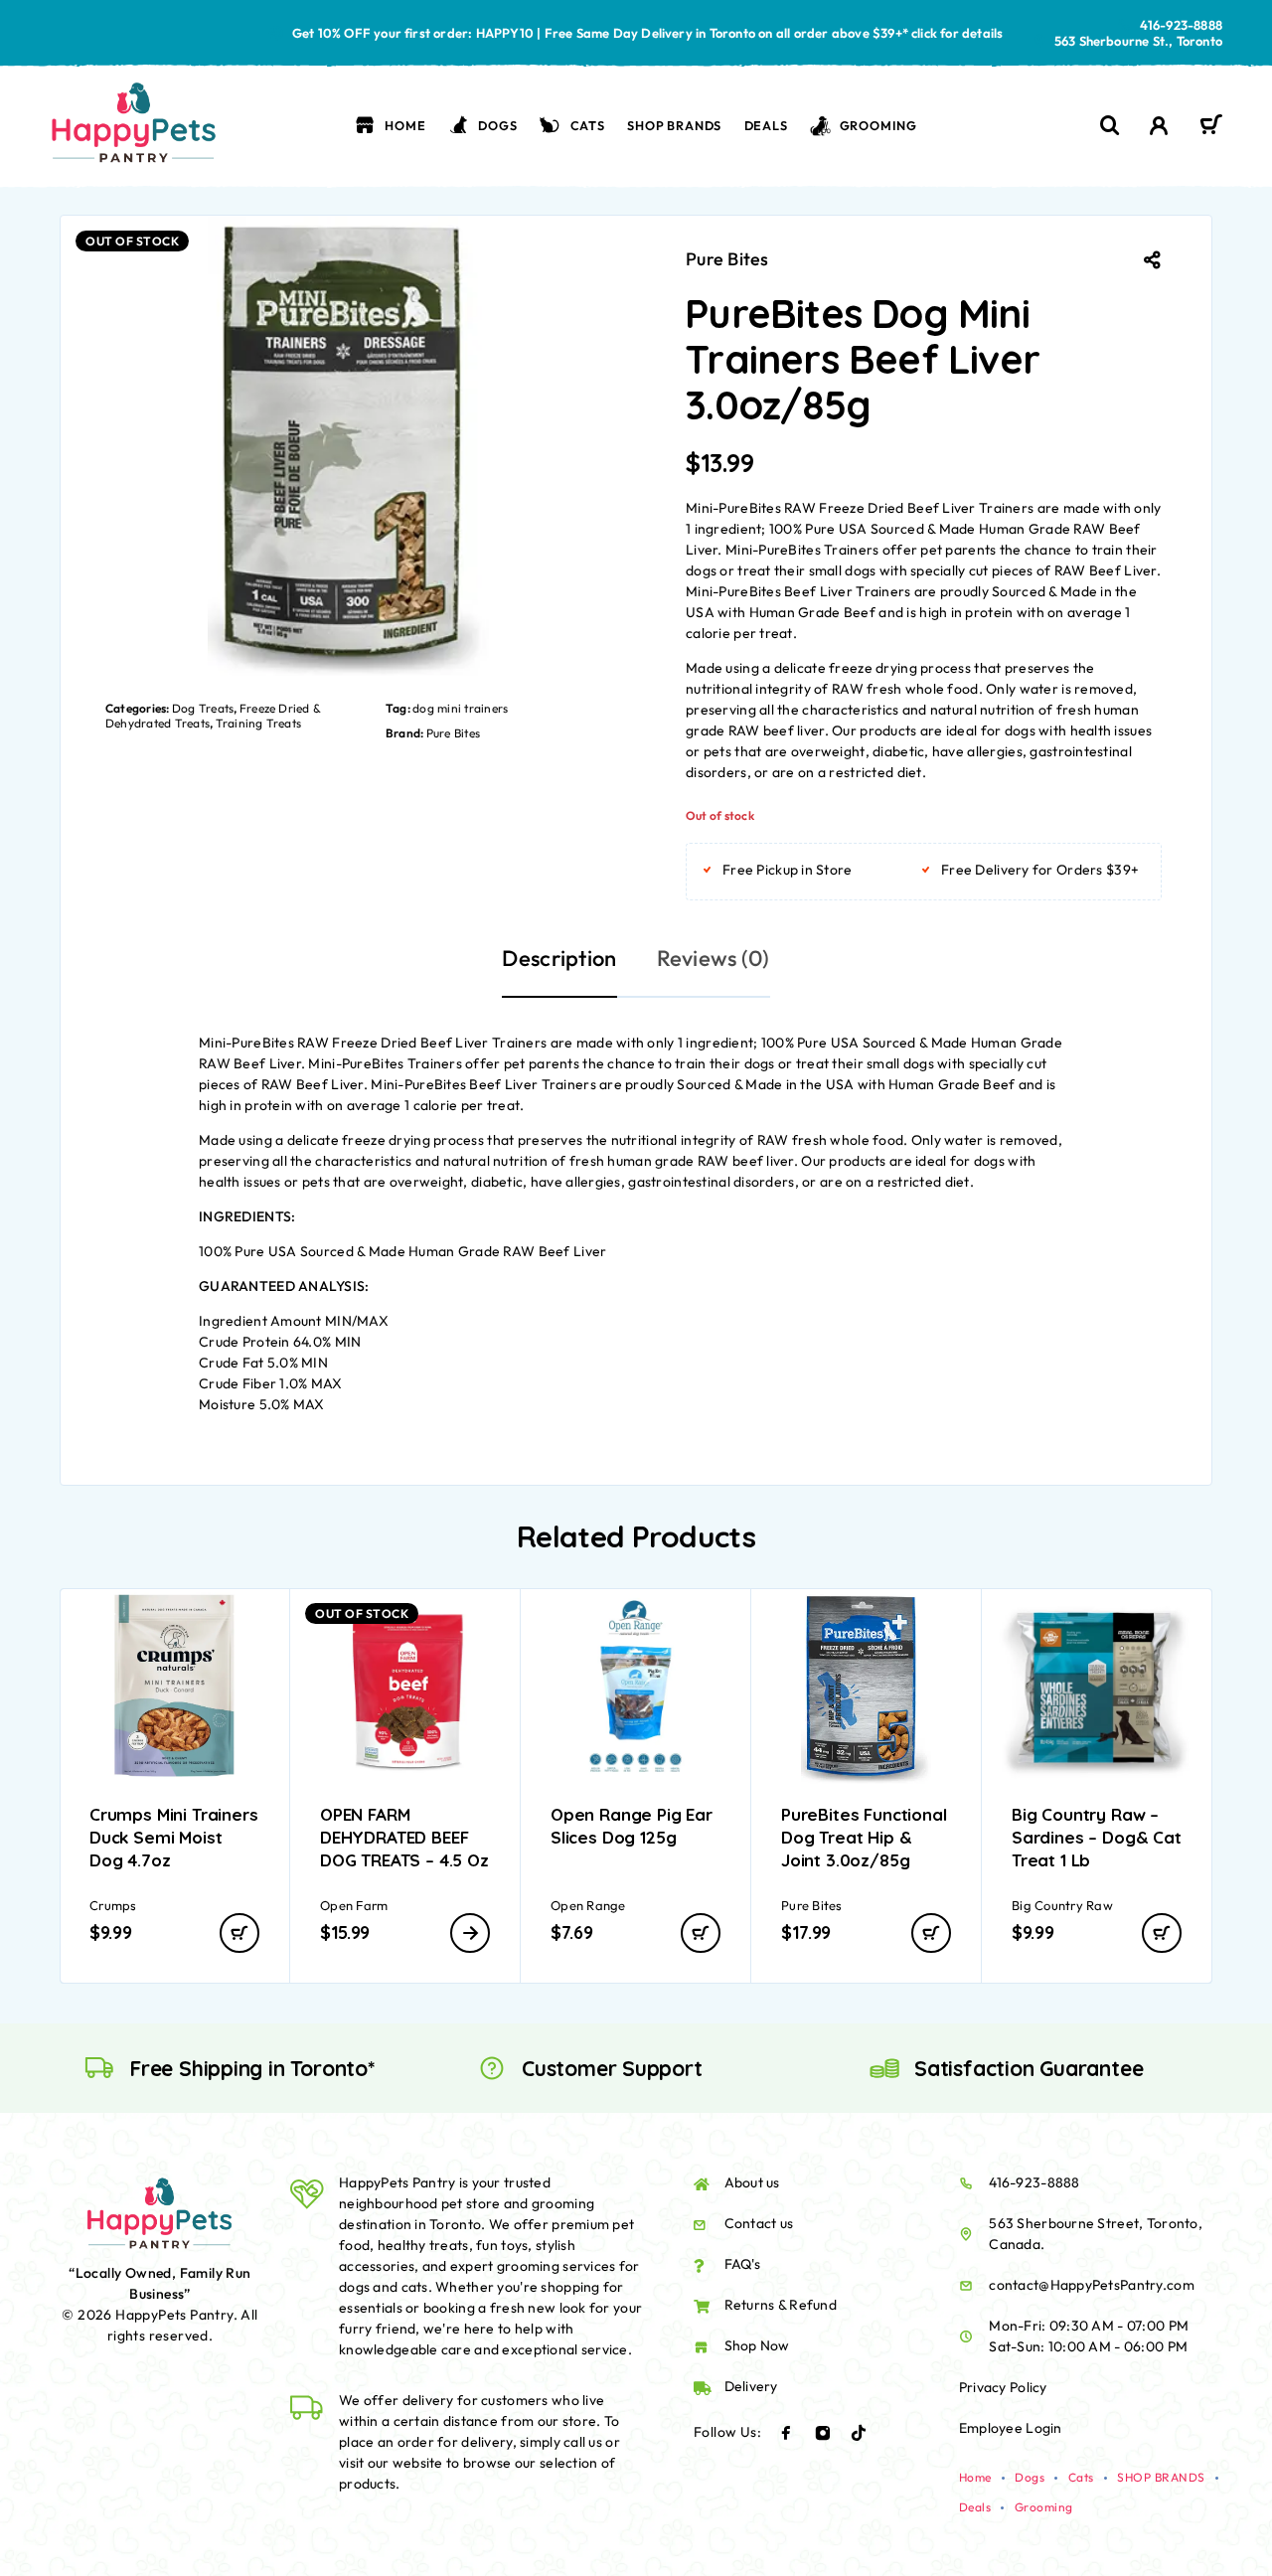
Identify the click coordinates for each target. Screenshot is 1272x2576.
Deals (766, 125)
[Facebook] (786, 2433)
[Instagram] (823, 2433)
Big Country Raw (1062, 1905)
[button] (239, 1933)
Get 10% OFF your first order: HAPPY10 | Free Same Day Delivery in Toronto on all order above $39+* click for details (648, 33)
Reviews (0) (714, 958)
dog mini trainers (460, 708)
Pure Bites (453, 733)
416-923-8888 (1181, 25)
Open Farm (354, 1905)
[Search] (1110, 126)
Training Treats (259, 723)
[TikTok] (859, 2433)
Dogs (497, 125)
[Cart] (1211, 127)
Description (559, 958)
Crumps (113, 1905)
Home (405, 125)
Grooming (878, 125)
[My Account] (1159, 126)
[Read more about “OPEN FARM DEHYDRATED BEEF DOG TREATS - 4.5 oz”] (470, 1933)
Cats (588, 125)
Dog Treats (203, 708)
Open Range (588, 1905)
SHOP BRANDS (674, 125)
